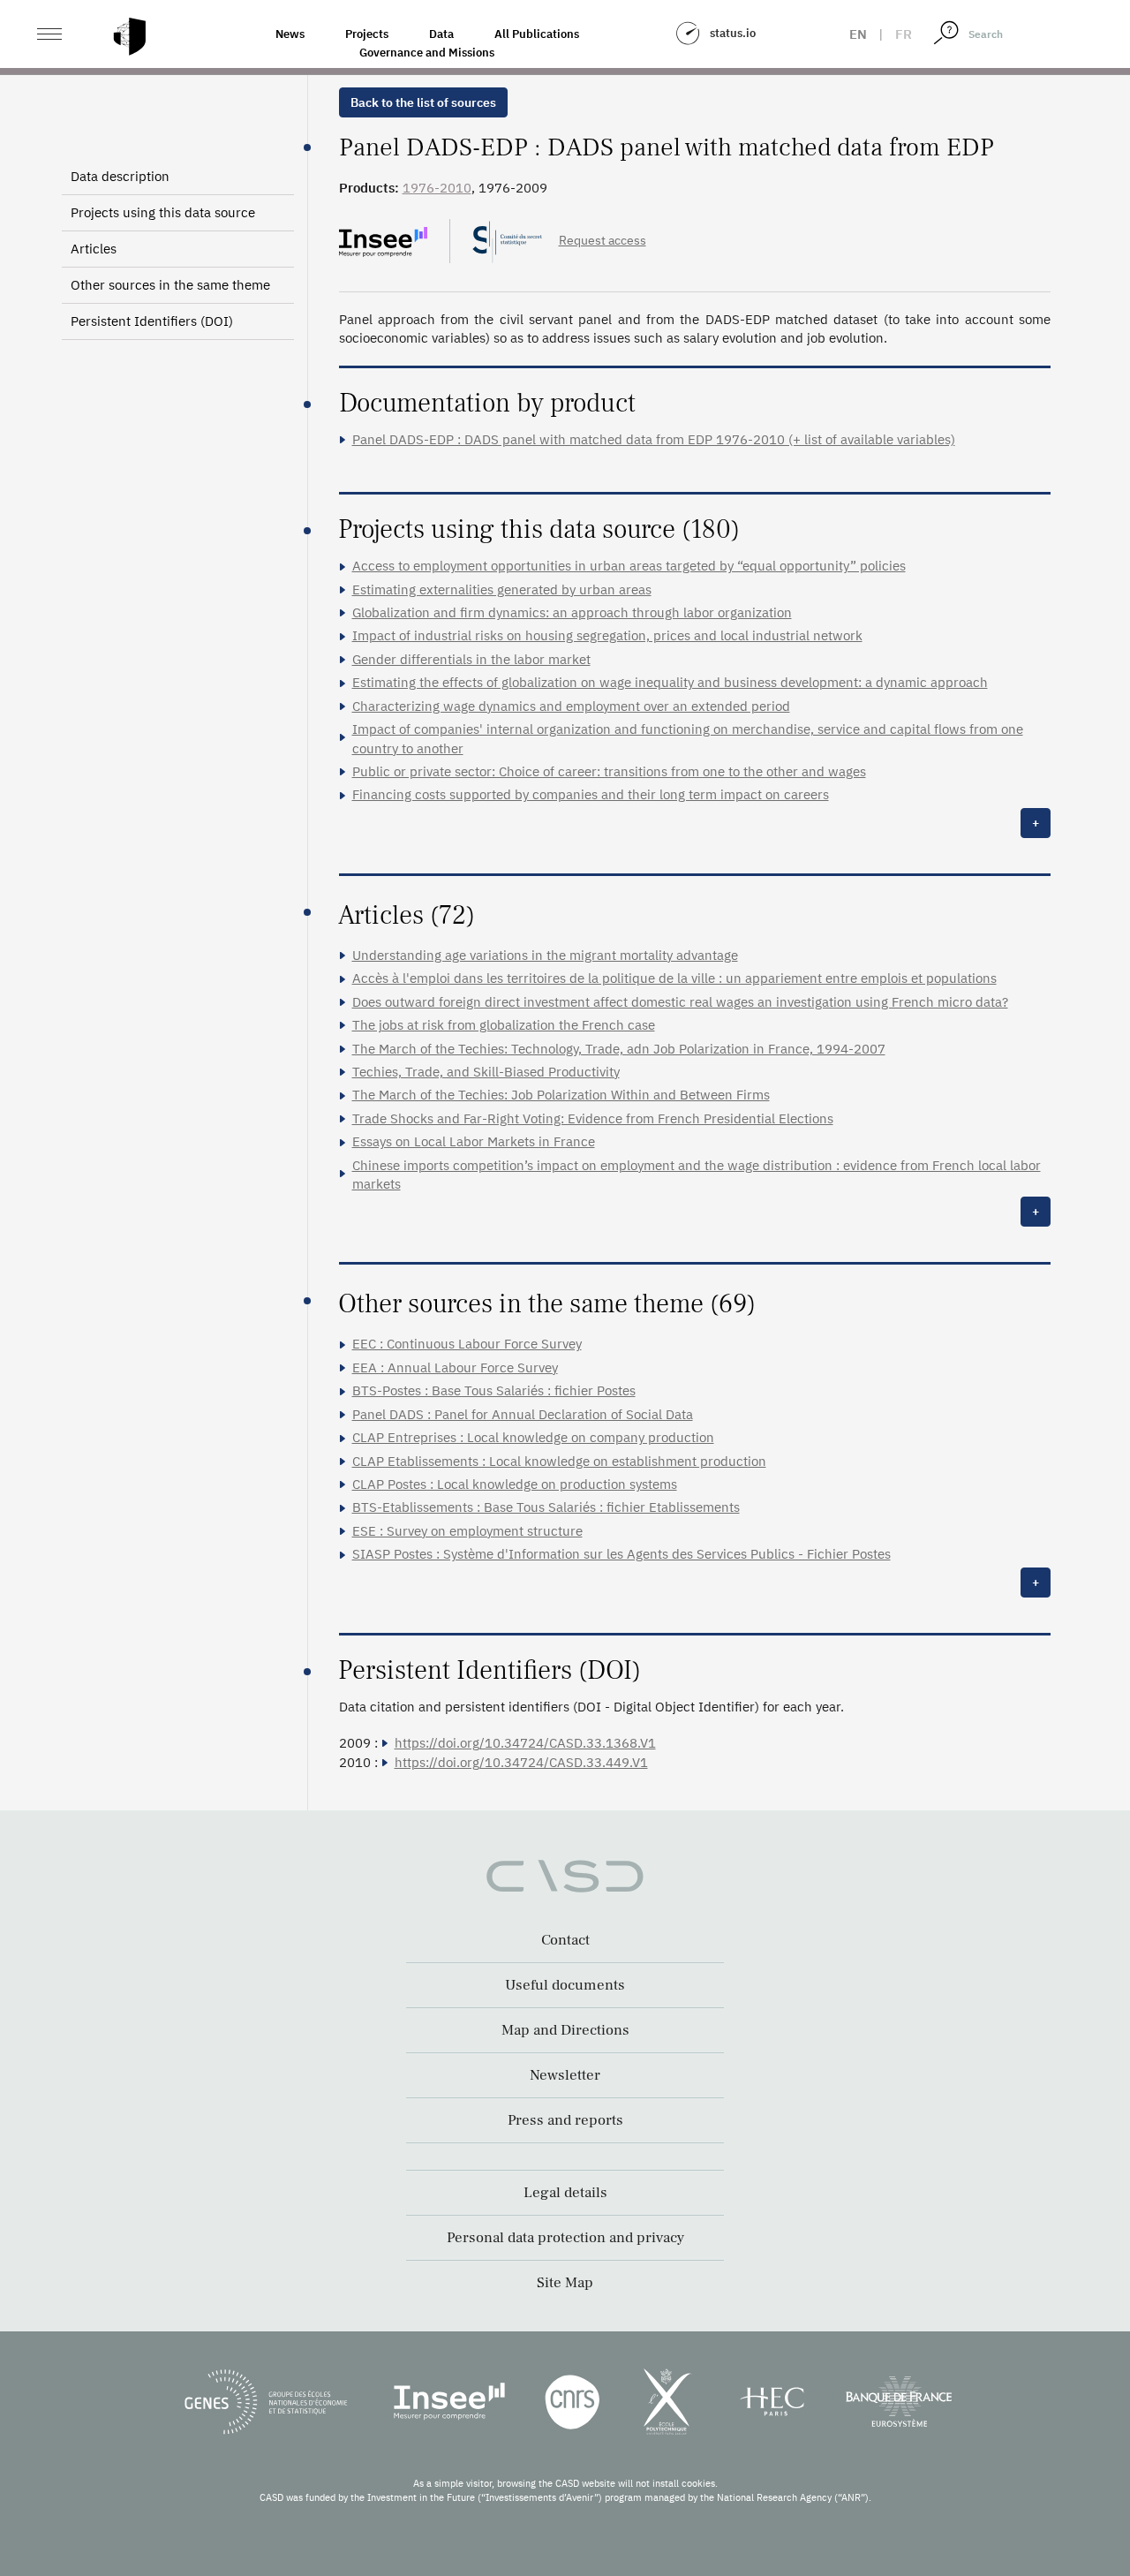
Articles (94, 249)
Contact (565, 1940)
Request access (603, 240)
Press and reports (565, 2120)
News (290, 34)
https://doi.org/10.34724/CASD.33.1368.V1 (525, 1743)
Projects (367, 34)
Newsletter (565, 2075)
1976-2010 (437, 188)
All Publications (537, 34)
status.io (733, 33)
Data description (120, 176)
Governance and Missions (427, 53)
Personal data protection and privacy (565, 2238)
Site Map (565, 2283)
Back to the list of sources (423, 102)
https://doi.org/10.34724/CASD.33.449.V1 (521, 1762)
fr (904, 34)
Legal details (565, 2193)
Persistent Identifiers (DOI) (152, 321)
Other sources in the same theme (170, 285)
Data (441, 34)
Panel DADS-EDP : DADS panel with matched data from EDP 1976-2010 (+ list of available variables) (654, 439)
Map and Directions (565, 2030)
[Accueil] (130, 37)
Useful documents (565, 1985)
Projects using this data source (163, 212)
